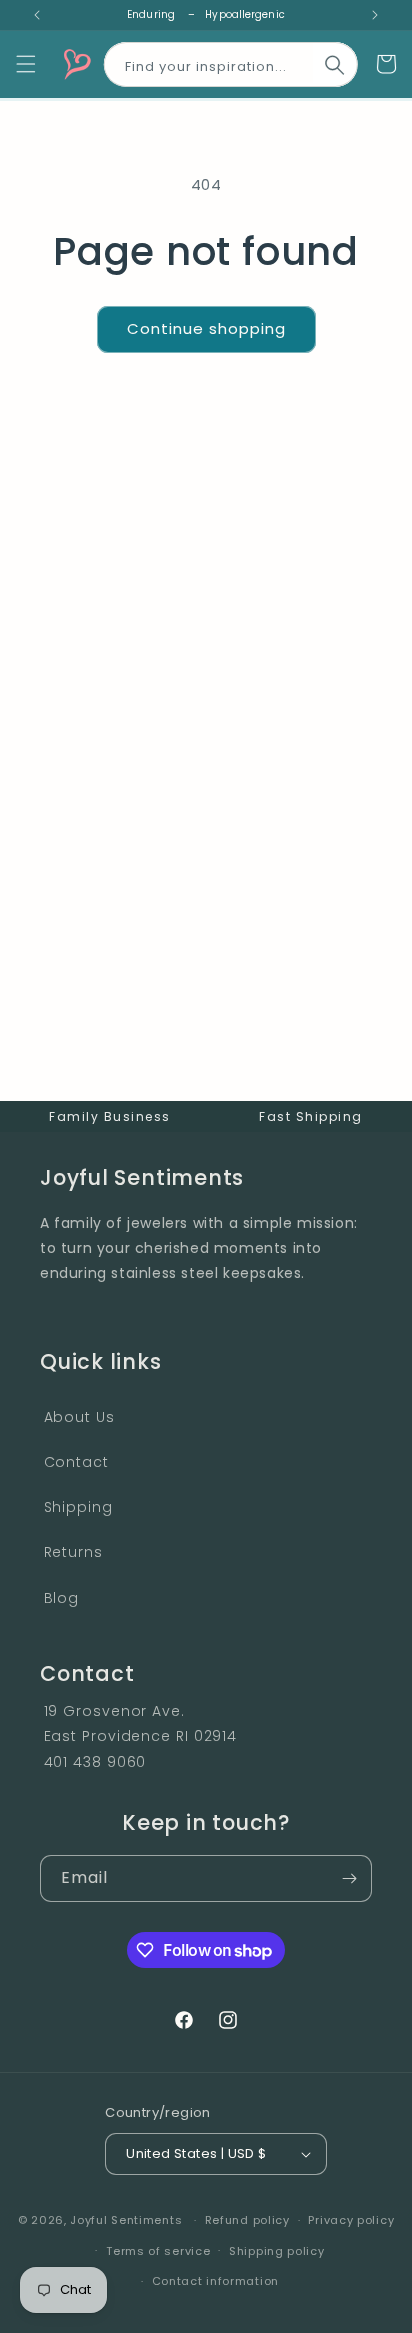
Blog (62, 1598)
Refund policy (247, 2220)
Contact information (215, 2281)
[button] (26, 64)
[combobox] (231, 60)
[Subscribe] (349, 1878)
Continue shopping (206, 328)
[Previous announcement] (37, 15)
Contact (76, 1462)
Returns (73, 1552)
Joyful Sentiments (126, 2220)
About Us (79, 1417)
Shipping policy (277, 2251)
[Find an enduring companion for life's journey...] (334, 65)
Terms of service (158, 2251)
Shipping (78, 1507)
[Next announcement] (375, 15)
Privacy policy (351, 2220)
